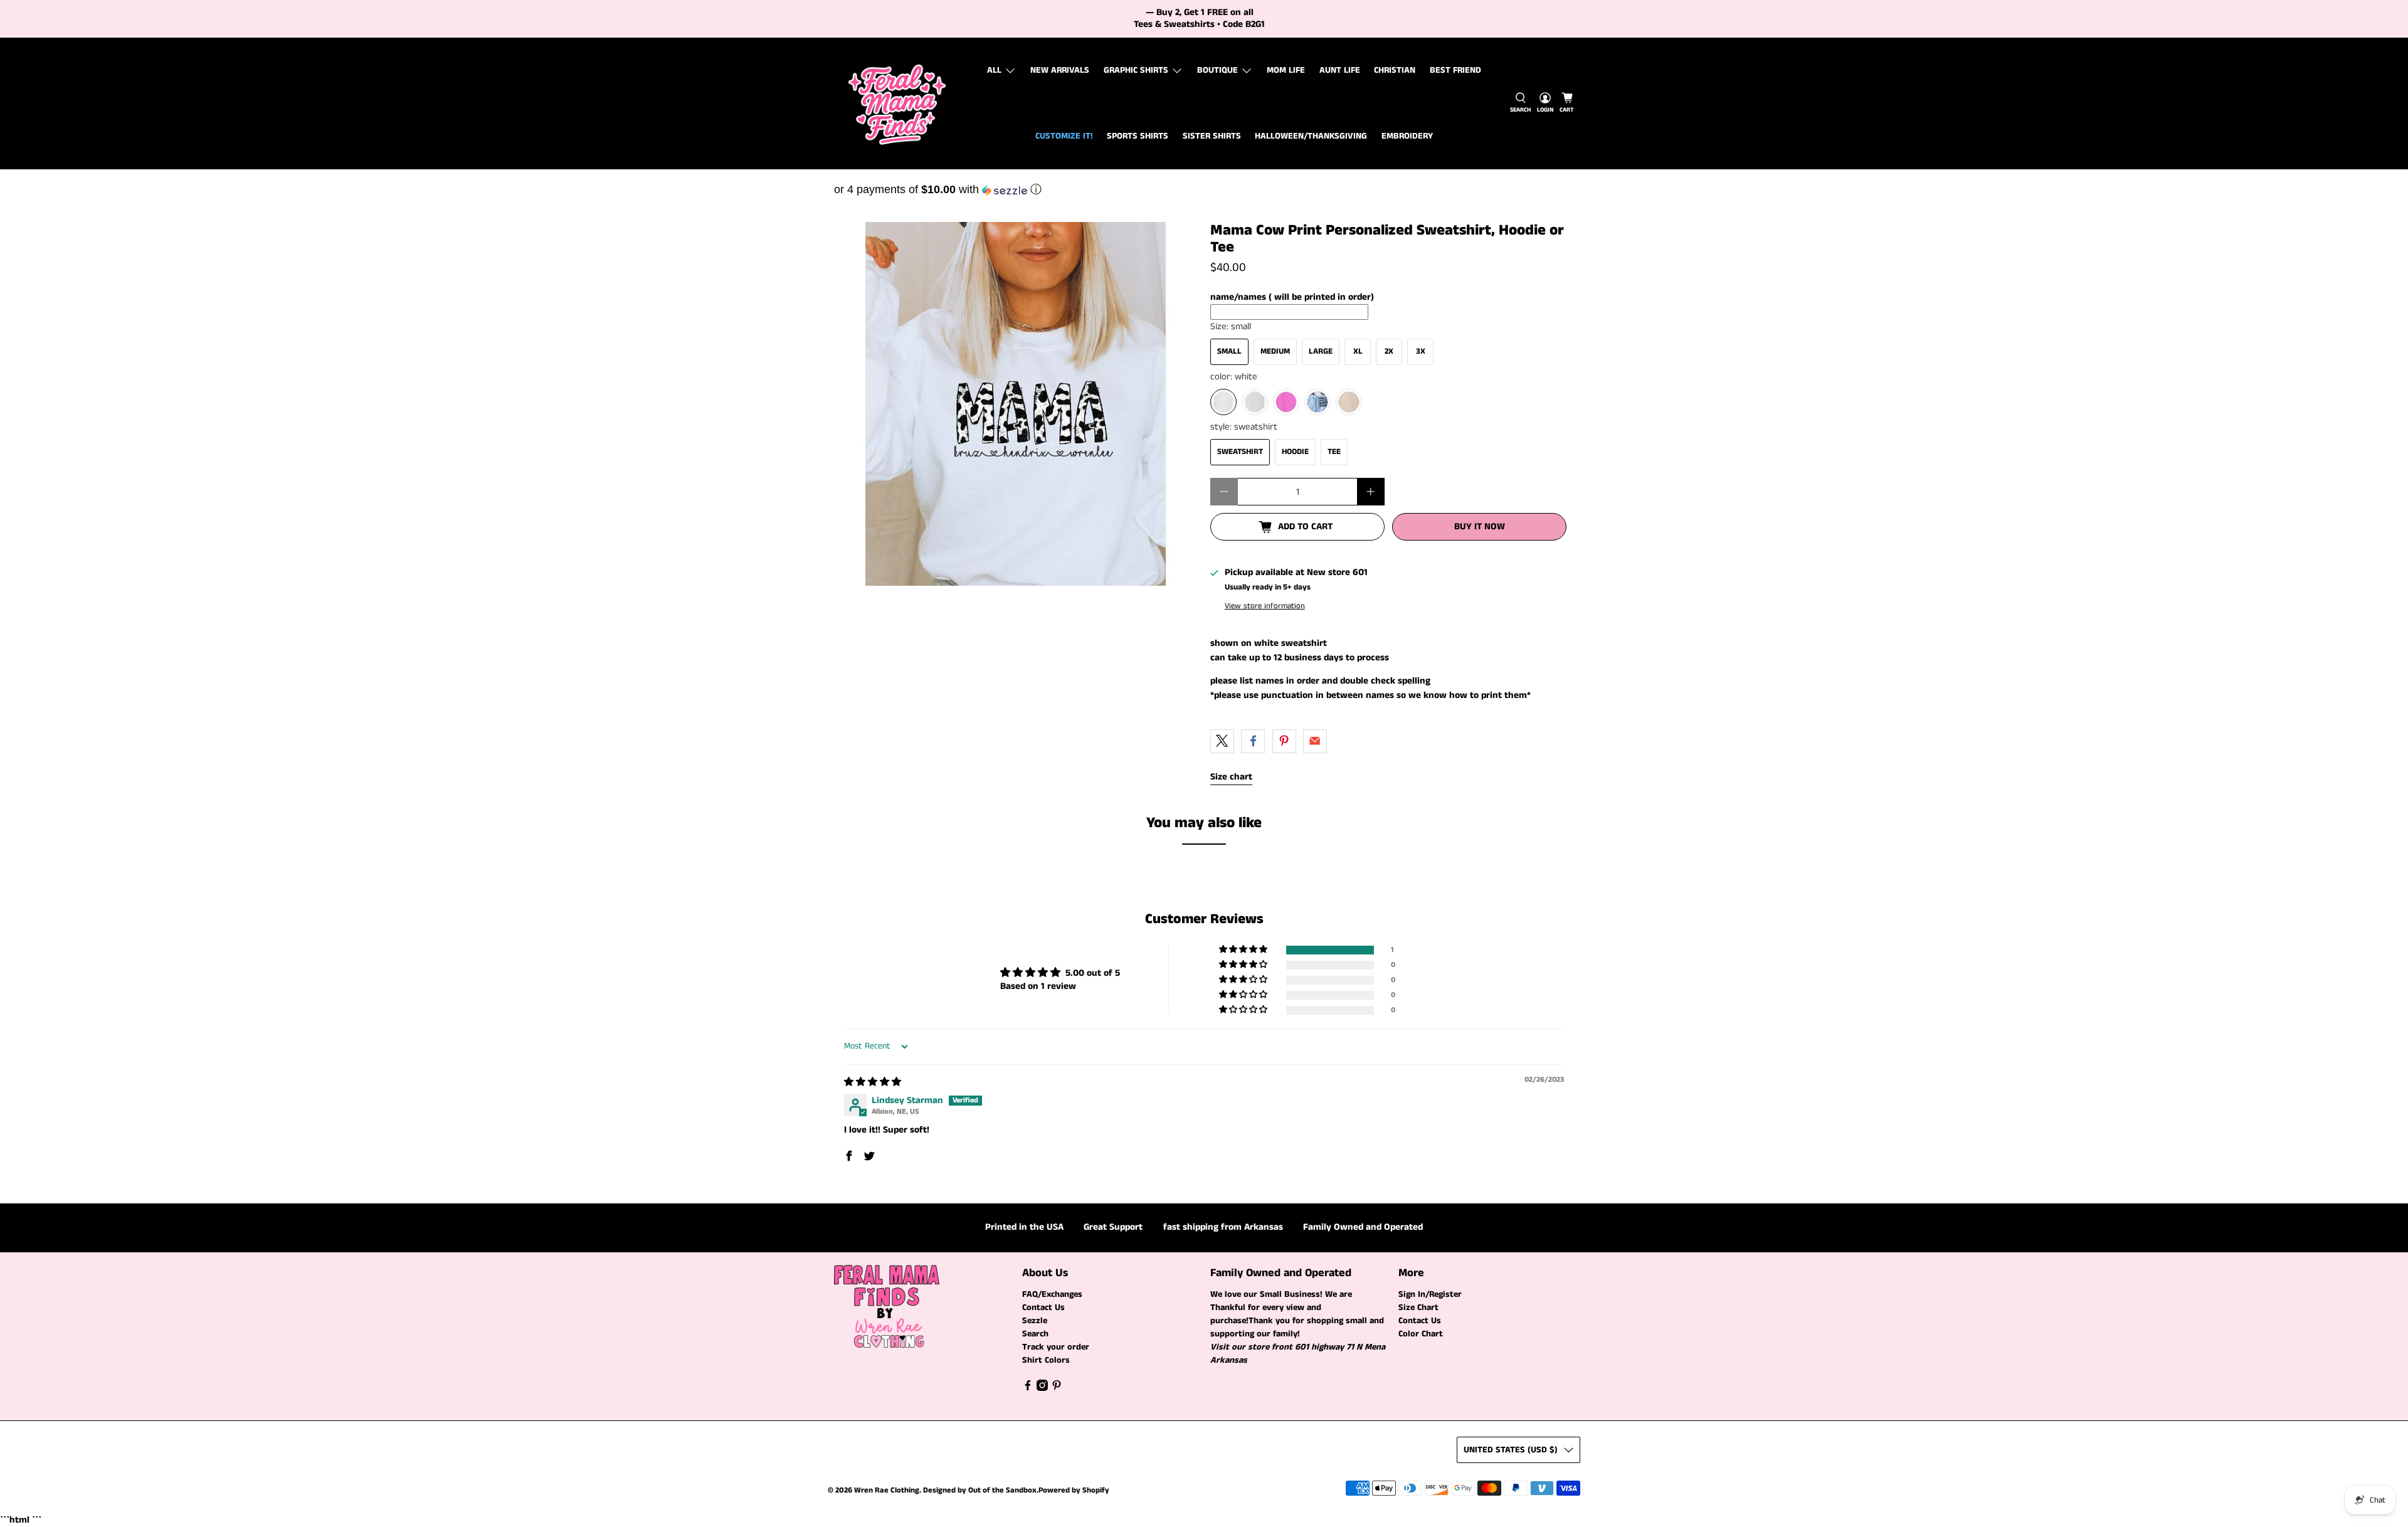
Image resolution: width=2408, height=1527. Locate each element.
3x (1421, 351)
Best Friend (1455, 70)
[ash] (1255, 402)
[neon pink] (1286, 402)
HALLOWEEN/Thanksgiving (1311, 136)
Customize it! (1064, 136)
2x (1389, 351)
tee (1334, 452)
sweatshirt (1240, 452)
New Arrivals (1060, 70)
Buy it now (1480, 526)
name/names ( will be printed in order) (1292, 297)
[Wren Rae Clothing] (897, 103)
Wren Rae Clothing (887, 1490)
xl (1358, 351)
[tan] (1349, 402)
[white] (1223, 402)
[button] (1204, 189)
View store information (1265, 606)
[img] (873, 1082)
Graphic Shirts (1136, 70)
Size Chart (1418, 1308)
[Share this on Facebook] (1253, 741)
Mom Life (1286, 70)
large (1321, 351)
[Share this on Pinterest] (1284, 741)
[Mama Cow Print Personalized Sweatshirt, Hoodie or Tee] (1016, 404)
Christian (1395, 70)
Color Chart (1421, 1334)
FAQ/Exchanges (1052, 1294)
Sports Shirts (1138, 136)
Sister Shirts (1212, 136)
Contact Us (1043, 1308)
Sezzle (1035, 1321)
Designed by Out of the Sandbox (980, 1490)
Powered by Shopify (1074, 1490)
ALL (994, 70)
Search (1035, 1334)
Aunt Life (1340, 70)
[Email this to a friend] (1315, 741)
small (1229, 351)
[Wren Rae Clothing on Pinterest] (1057, 1388)
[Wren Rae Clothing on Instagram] (1042, 1388)
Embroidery (1407, 136)
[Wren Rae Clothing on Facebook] (1028, 1388)
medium (1275, 351)
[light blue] (1318, 402)
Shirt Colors (1046, 1360)
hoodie (1295, 452)
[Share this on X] (1222, 741)
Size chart (1231, 777)
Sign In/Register (1430, 1294)
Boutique (1217, 70)
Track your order (1056, 1347)
